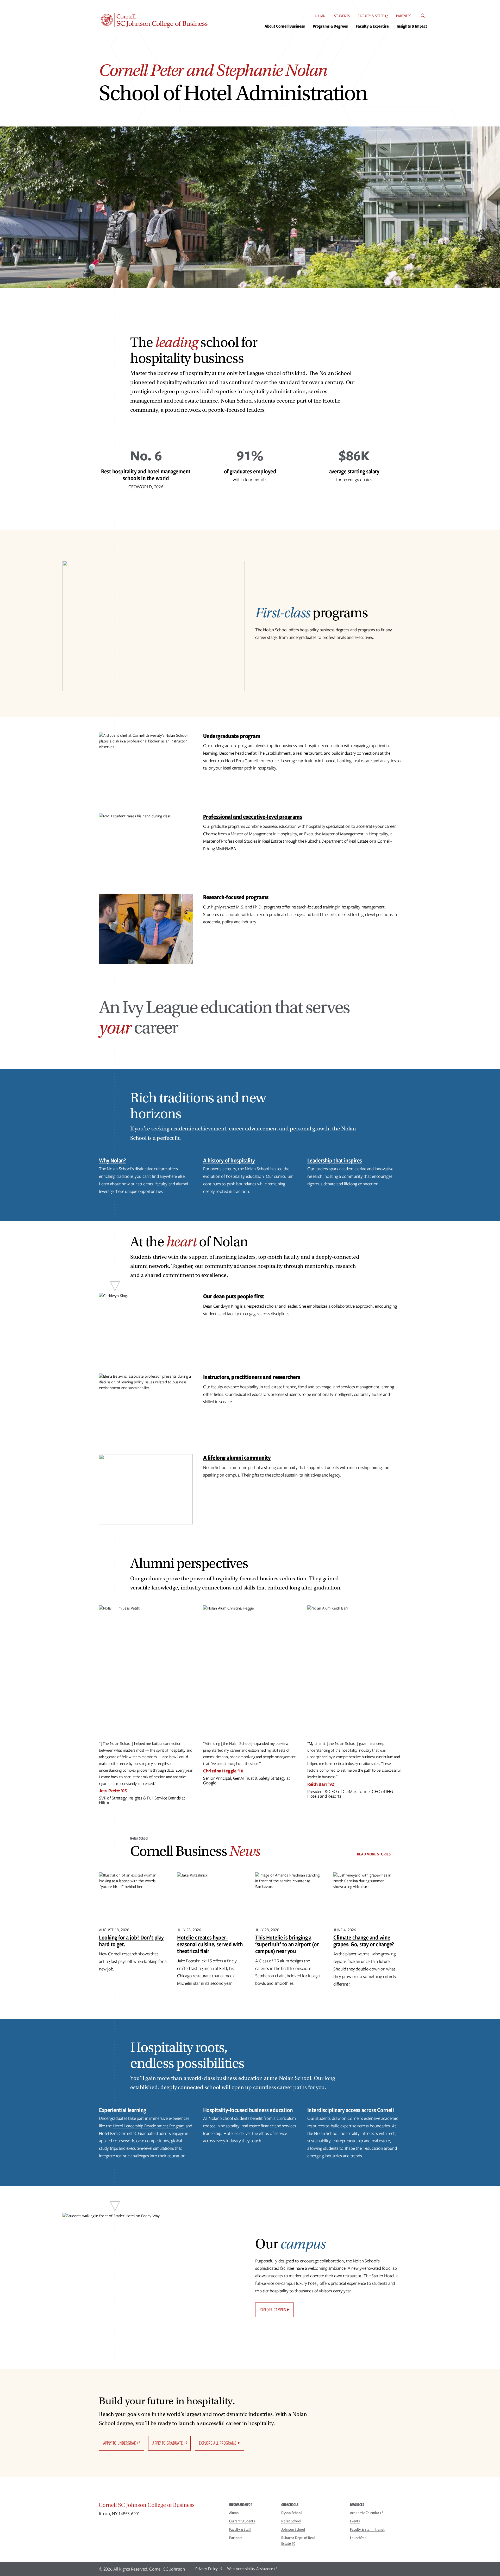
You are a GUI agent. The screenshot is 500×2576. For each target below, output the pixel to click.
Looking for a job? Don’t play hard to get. (131, 1941)
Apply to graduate (168, 2443)
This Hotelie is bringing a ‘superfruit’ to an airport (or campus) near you (287, 1944)
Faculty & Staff (371, 16)
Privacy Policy (207, 2569)
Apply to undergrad (120, 2443)
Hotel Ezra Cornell (115, 2133)
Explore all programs (218, 2443)
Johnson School (293, 2529)
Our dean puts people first (234, 1296)
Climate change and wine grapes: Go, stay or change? (364, 1941)
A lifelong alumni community (237, 1457)
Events (355, 2521)
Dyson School (291, 2513)
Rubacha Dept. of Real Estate (298, 2541)
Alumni (320, 16)
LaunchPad (358, 2538)
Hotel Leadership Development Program (149, 2126)
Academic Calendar (365, 2513)
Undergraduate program (232, 736)
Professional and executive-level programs (253, 816)
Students (342, 16)
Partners (404, 16)
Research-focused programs (236, 897)
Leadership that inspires (335, 1160)
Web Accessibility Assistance (250, 2569)
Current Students (242, 2521)
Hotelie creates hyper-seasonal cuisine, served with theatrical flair (210, 1944)
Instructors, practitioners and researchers (252, 1377)
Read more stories (374, 1854)
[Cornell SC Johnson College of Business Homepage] (159, 2506)
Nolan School (291, 2521)
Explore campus (273, 2310)
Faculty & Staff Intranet (367, 2529)
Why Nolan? (112, 1160)
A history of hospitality (229, 1160)
